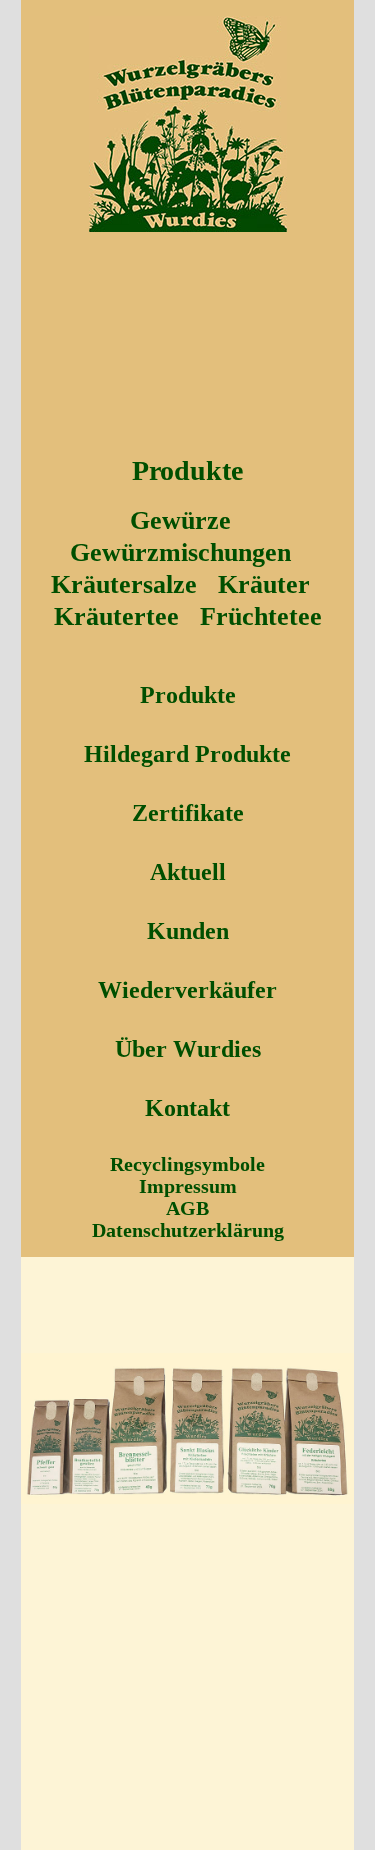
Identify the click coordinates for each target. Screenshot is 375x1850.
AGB (187, 1208)
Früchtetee (261, 616)
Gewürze (180, 520)
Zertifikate (188, 813)
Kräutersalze (124, 584)
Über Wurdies (188, 1049)
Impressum (188, 1186)
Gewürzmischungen (180, 552)
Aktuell (188, 872)
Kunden (188, 931)
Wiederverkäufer (187, 990)
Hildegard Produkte (187, 754)
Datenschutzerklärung (188, 1230)
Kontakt (187, 1108)
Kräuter (264, 584)
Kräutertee (116, 616)
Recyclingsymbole (187, 1164)
